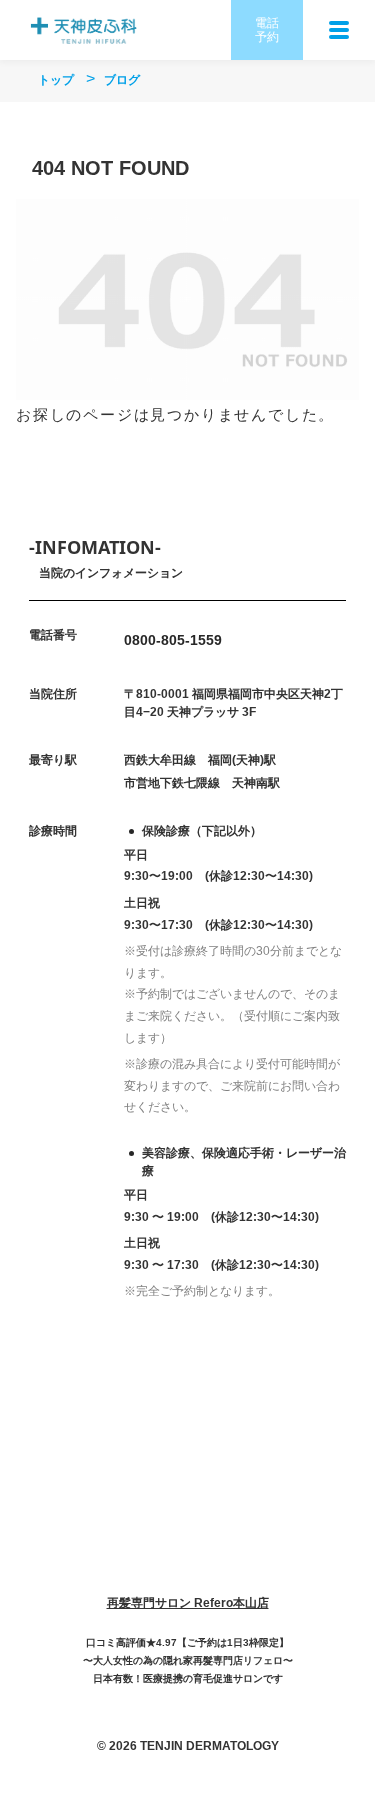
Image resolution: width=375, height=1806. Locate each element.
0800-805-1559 (173, 640)
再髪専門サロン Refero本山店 (188, 1603)
